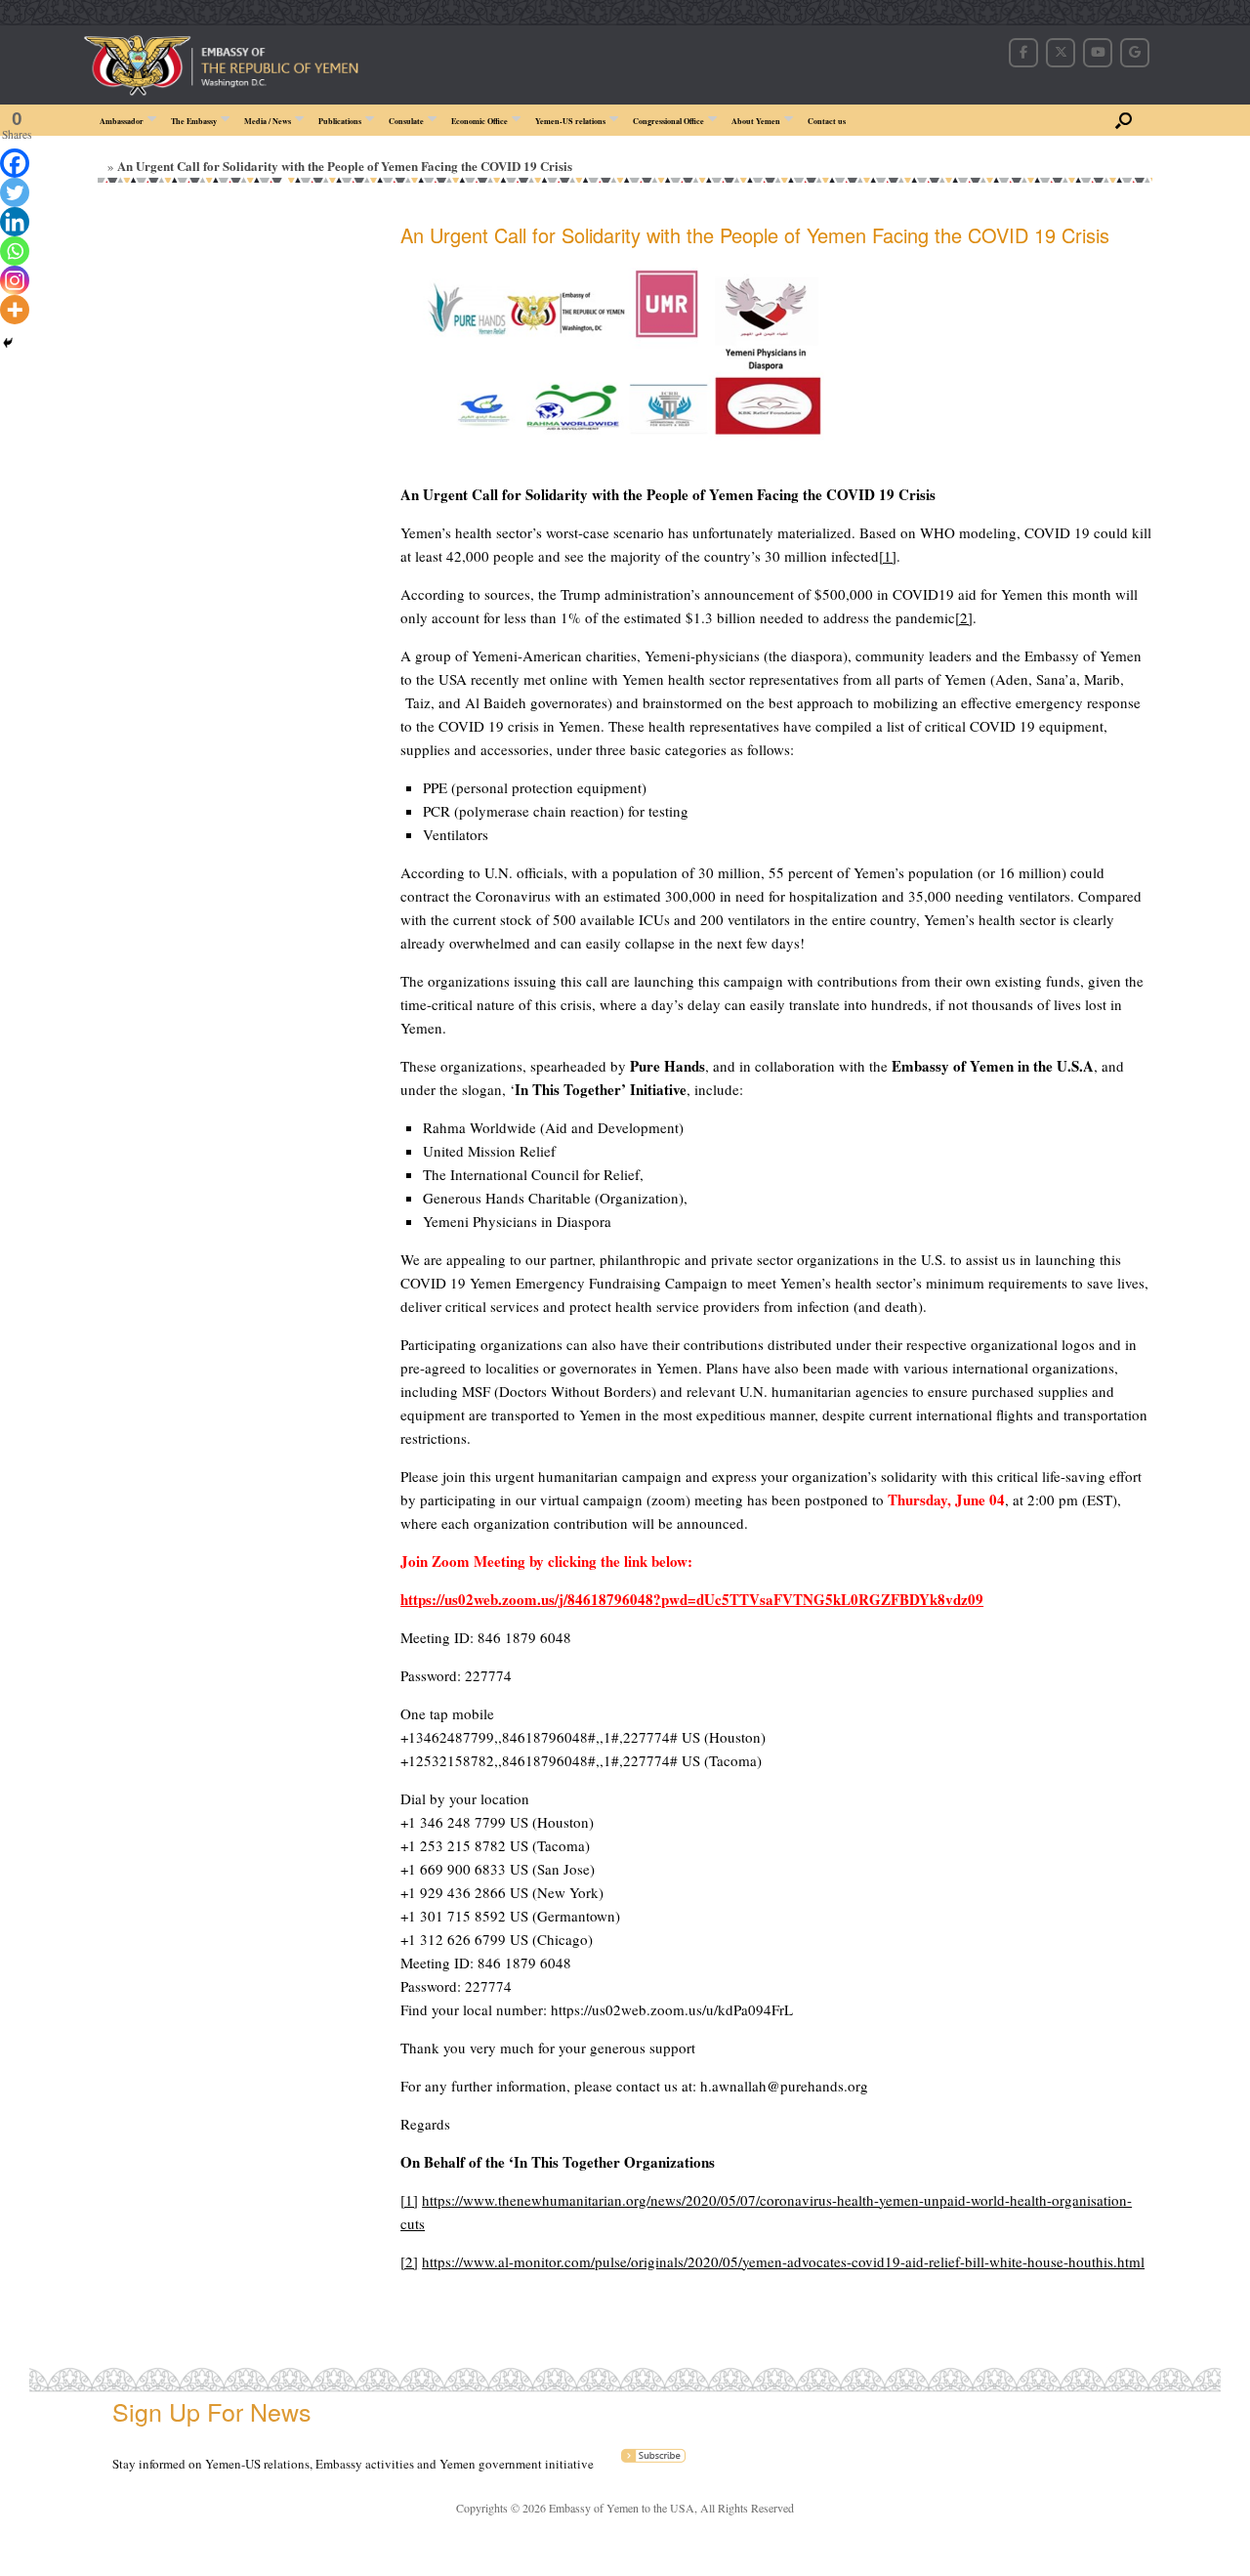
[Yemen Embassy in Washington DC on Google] (1135, 53)
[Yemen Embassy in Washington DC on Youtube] (1098, 53)
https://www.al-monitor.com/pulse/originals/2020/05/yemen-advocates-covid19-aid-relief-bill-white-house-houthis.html (783, 2261)
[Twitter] (15, 192)
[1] (888, 556)
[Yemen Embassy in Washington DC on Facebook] (1023, 53)
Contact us (827, 121)
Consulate (406, 121)
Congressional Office (668, 121)
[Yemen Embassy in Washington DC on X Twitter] (1061, 53)
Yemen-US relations (570, 121)
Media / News (268, 121)
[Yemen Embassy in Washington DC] (275, 52)
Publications (340, 121)
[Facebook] (15, 163)
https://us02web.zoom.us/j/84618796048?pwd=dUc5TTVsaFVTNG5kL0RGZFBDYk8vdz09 (692, 1599)
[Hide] (8, 343)
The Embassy (194, 121)
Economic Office (479, 121)
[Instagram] (15, 280)
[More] (15, 310)
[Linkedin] (15, 222)
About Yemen (756, 121)
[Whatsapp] (15, 251)
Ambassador (122, 121)
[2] (964, 617)
